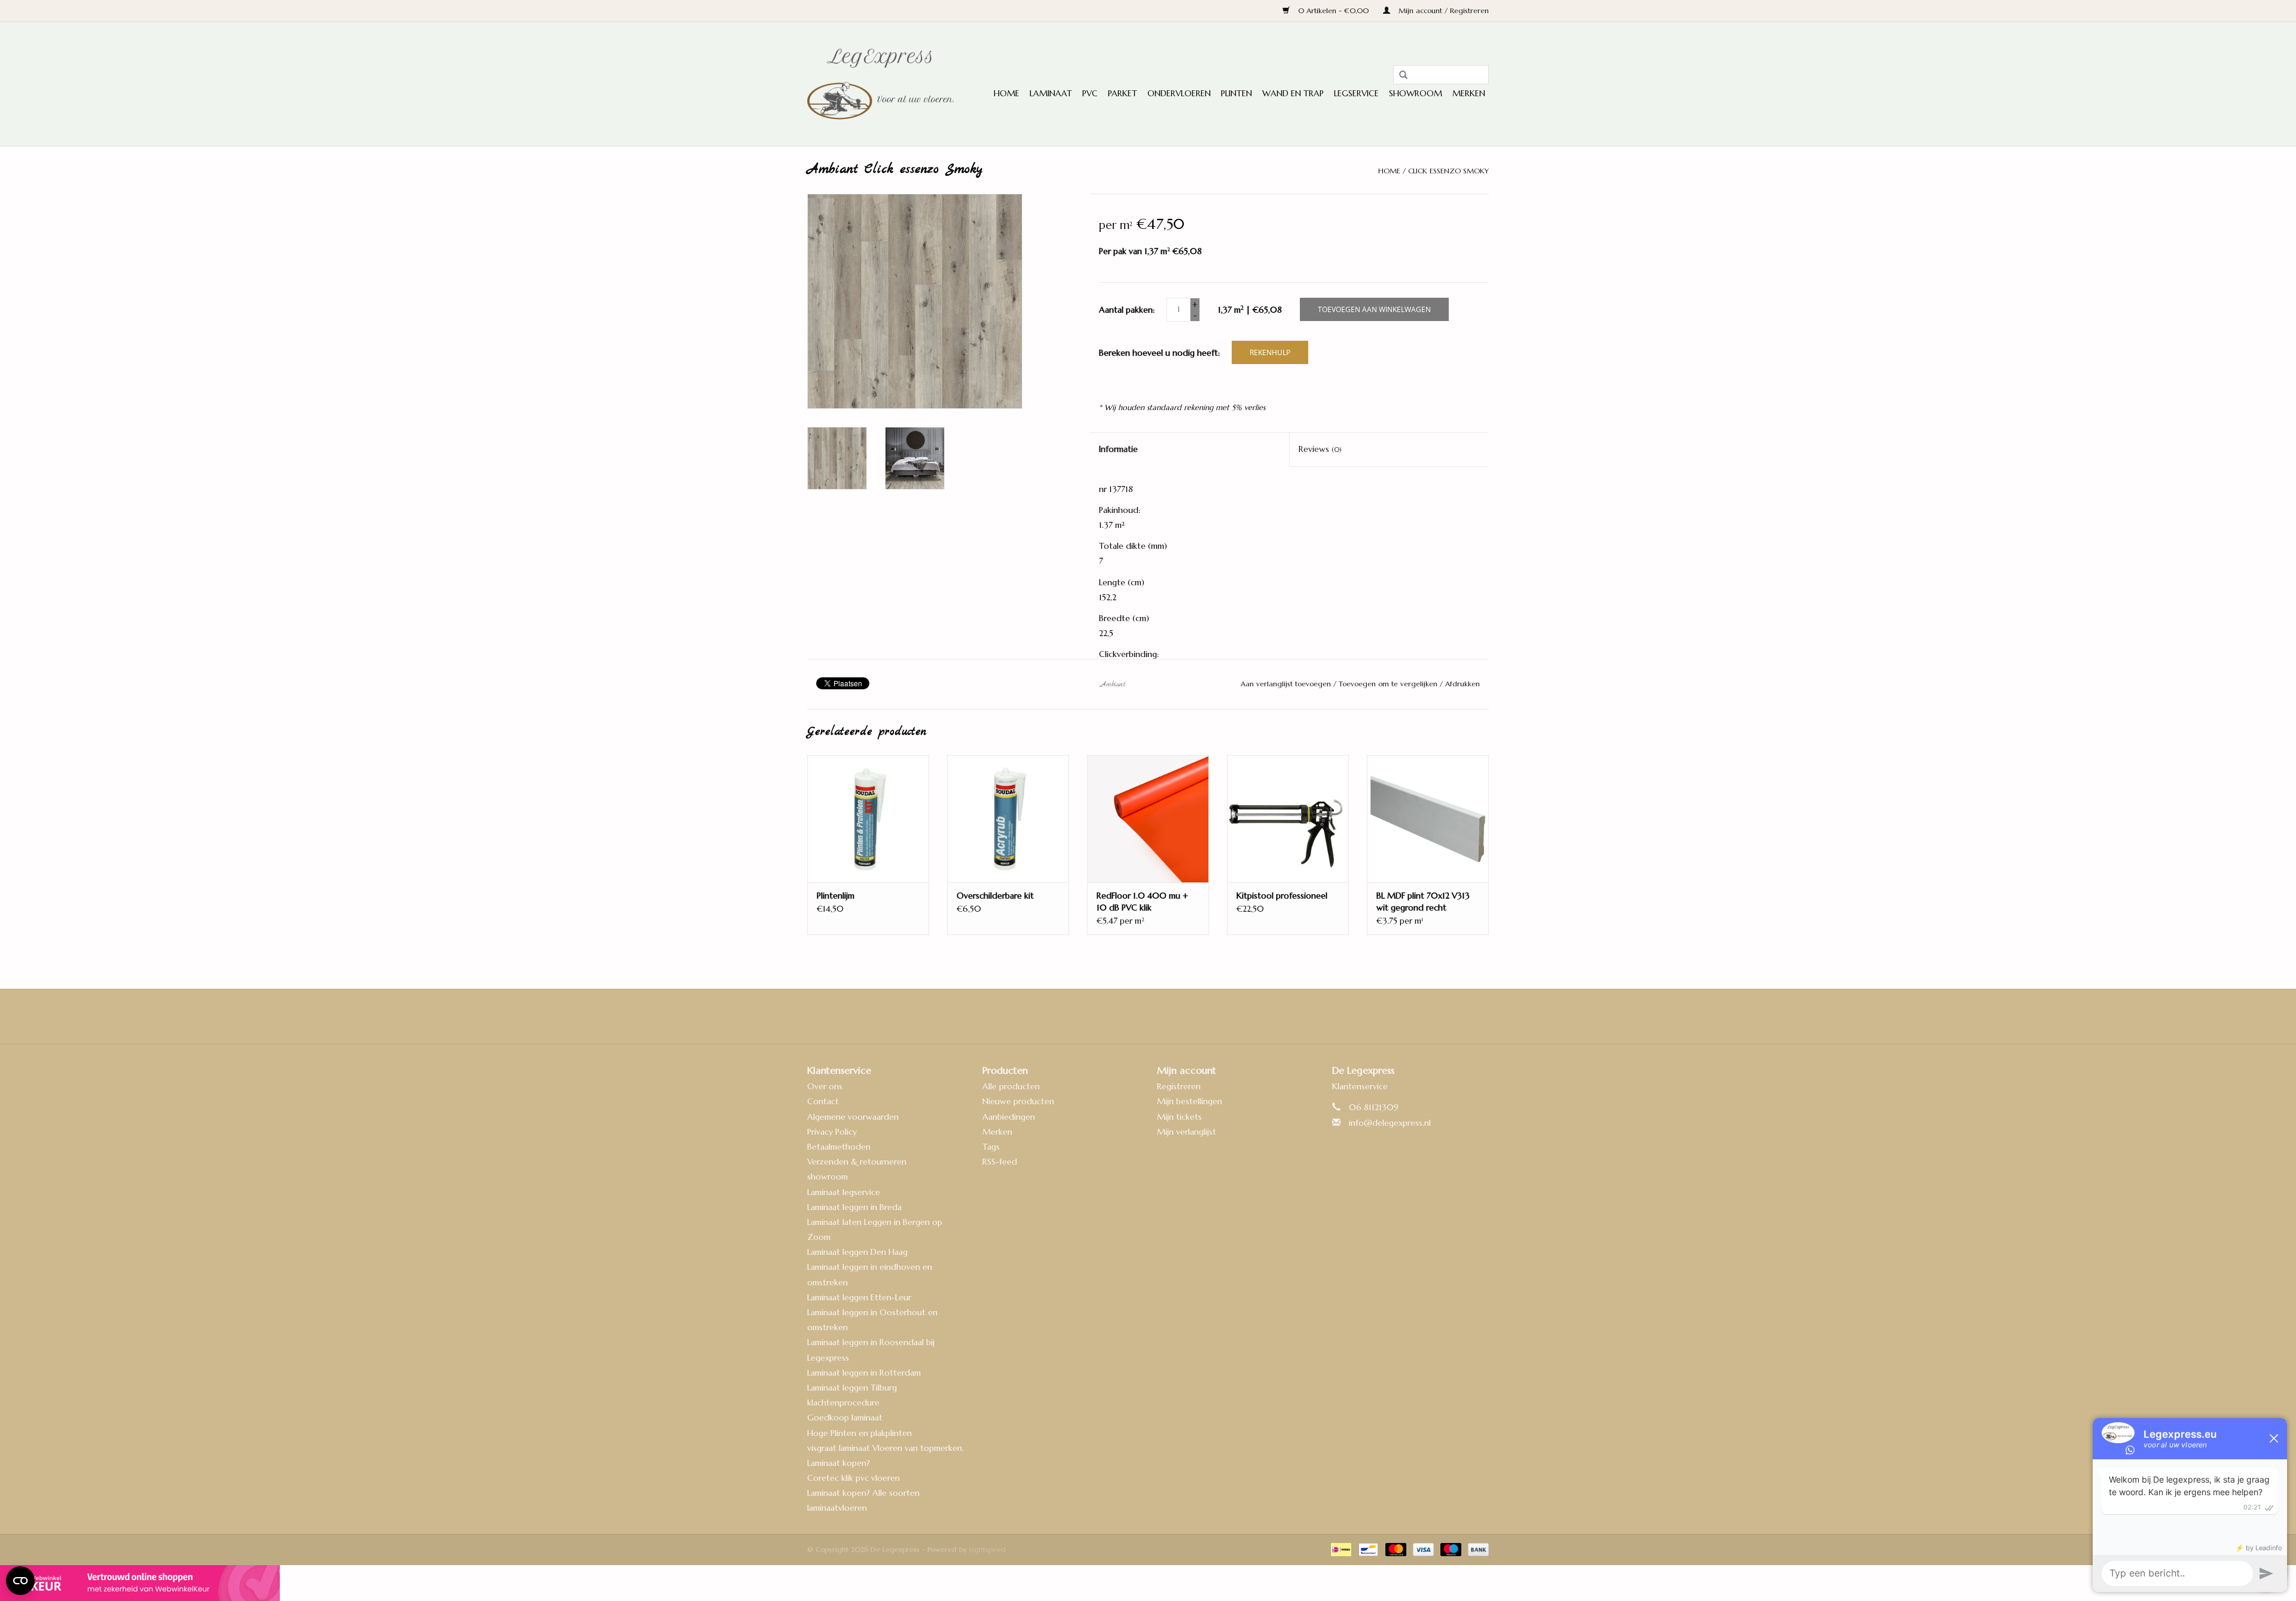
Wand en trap (1293, 93)
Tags (991, 1147)
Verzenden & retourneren (857, 1162)
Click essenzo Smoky (1448, 171)
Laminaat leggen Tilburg (852, 1388)
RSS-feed (1000, 1162)
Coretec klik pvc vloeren (854, 1478)
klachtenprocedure (843, 1403)
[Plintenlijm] (868, 819)
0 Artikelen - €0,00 (1333, 10)
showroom (828, 1177)
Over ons (825, 1086)
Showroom (1416, 93)
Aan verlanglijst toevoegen (1287, 684)
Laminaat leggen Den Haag (857, 1252)
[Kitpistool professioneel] (1288, 819)
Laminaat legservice (844, 1192)
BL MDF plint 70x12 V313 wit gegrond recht (1423, 902)
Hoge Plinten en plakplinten (860, 1433)
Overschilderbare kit (995, 896)
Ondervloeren (1179, 93)
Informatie (1118, 449)
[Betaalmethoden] (1340, 1549)
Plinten (1236, 93)
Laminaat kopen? (839, 1463)
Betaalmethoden (839, 1147)
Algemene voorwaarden (853, 1117)
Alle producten (1011, 1086)
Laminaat (1051, 93)
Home (1007, 93)
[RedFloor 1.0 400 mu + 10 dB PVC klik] (1148, 819)
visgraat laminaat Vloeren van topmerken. (886, 1448)
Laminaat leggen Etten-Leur (859, 1297)
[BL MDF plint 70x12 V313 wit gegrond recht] (1428, 819)
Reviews (1320, 449)
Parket (1123, 93)
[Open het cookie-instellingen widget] (20, 1576)
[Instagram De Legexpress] (1180, 1016)
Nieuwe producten (1018, 1101)
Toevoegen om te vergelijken (1389, 684)
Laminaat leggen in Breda (854, 1207)
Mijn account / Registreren (1442, 10)
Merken (1469, 93)
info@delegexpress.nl (1390, 1123)
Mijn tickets (1179, 1117)
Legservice (1356, 93)
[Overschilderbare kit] (1008, 819)
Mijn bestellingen (1190, 1101)
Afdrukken (1463, 684)
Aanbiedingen (1009, 1117)
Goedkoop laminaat (845, 1417)
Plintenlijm (836, 896)
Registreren (1179, 1086)
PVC (1090, 93)
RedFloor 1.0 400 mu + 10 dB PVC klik (1142, 902)
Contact (823, 1101)
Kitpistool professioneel (1282, 896)
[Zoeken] (1399, 75)
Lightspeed (987, 1549)
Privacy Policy (832, 1132)
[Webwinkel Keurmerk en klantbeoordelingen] (1148, 1583)
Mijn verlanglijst (1187, 1132)
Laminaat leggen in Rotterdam (864, 1373)
